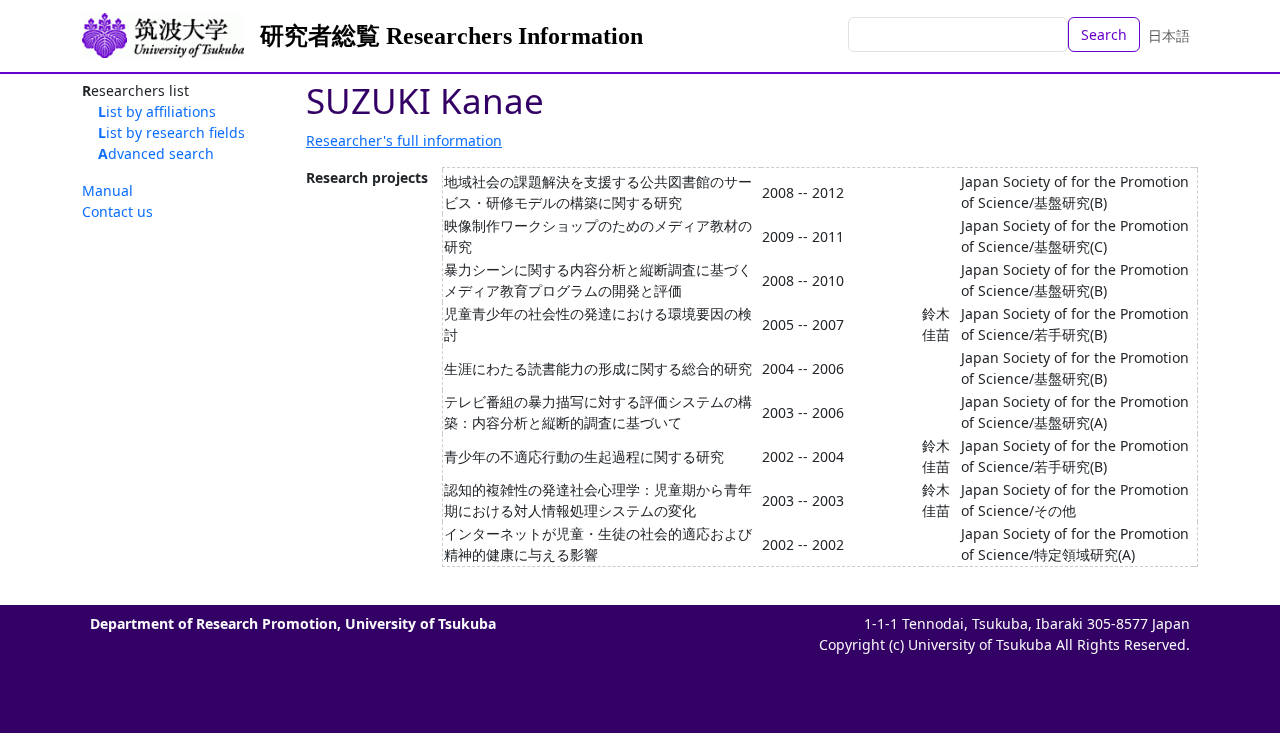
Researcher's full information (404, 140)
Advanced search (156, 153)
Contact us (117, 211)
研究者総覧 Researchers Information (451, 36)
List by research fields (171, 132)
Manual (107, 190)
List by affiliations (157, 111)
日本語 (1169, 35)
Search (1104, 34)
